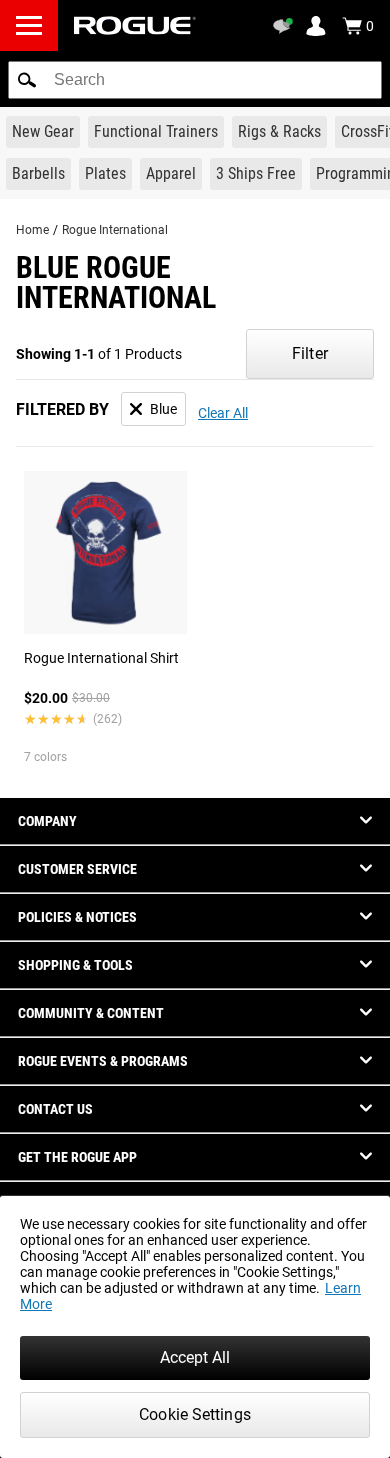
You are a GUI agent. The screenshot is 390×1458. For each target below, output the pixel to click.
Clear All (223, 413)
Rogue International (115, 230)
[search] (195, 80)
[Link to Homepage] (135, 25)
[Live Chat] (286, 26)
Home (32, 230)
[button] (27, 80)
